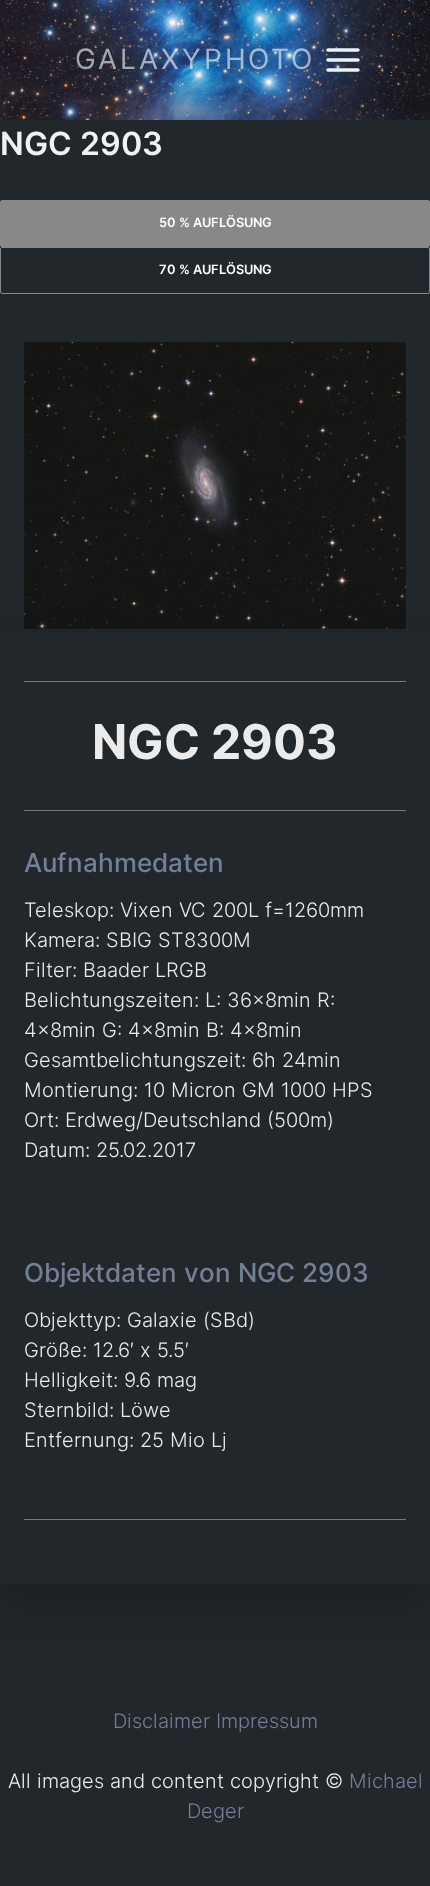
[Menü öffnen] (343, 59)
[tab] (215, 223)
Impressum (267, 1721)
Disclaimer (161, 1721)
